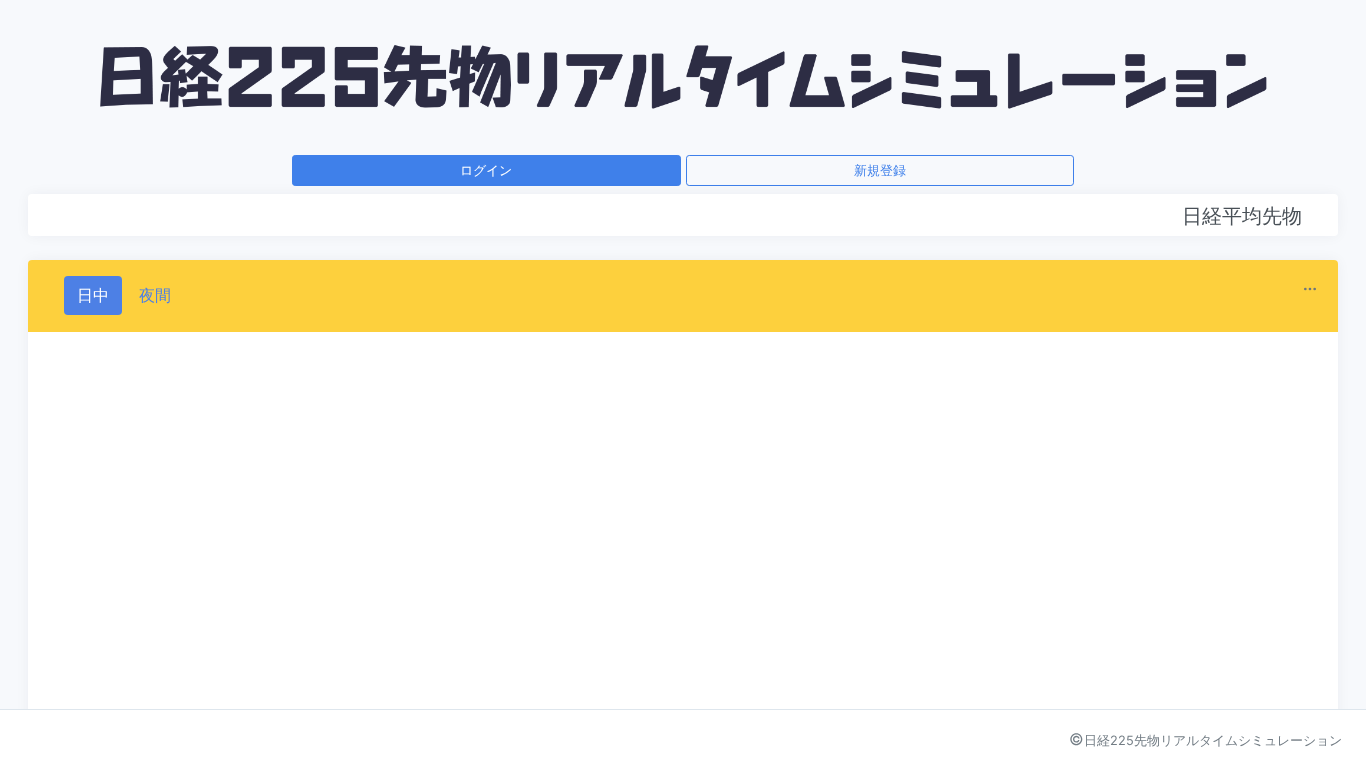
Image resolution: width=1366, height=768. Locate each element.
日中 (93, 295)
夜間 (155, 295)
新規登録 (880, 170)
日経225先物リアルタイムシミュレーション (1213, 740)
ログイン (486, 170)
